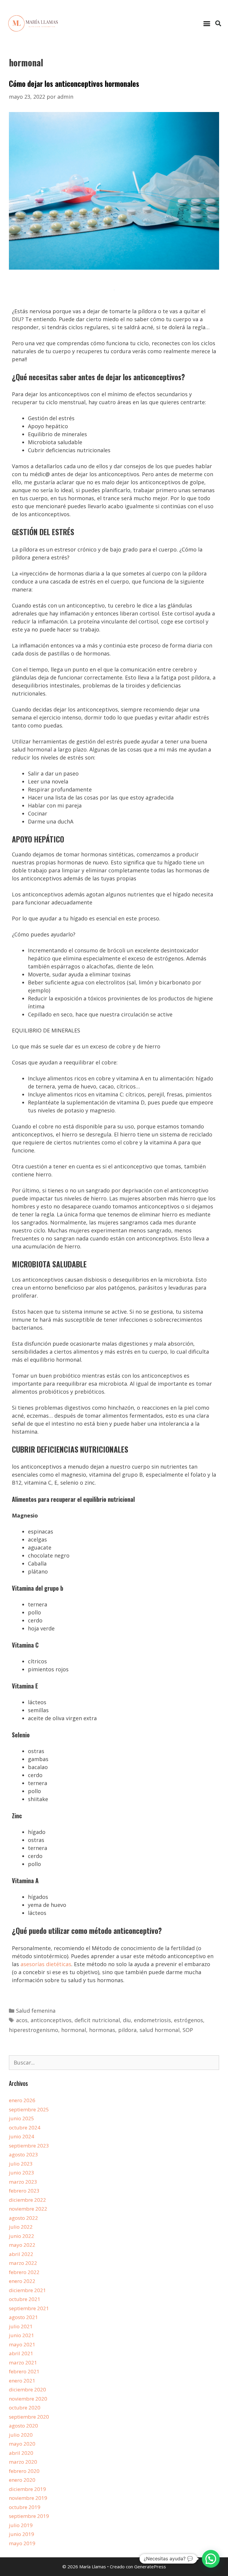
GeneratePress (150, 2567)
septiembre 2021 (29, 2308)
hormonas (102, 2030)
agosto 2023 (23, 2154)
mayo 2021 (22, 2344)
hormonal (74, 2030)
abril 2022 (21, 2254)
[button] (207, 23)
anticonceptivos (51, 2020)
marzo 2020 (23, 2462)
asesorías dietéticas (46, 1964)
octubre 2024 (25, 2128)
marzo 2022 (23, 2263)
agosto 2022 (23, 2218)
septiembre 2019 (29, 2516)
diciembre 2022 (27, 2200)
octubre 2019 (25, 2507)
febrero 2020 (24, 2471)
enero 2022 (22, 2281)
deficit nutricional (97, 2020)
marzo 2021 (23, 2362)
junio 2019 (22, 2534)
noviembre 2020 (28, 2399)
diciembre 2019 (27, 2489)
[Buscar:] (114, 2063)
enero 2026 (22, 2100)
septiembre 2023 (29, 2146)
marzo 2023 (23, 2182)
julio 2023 (21, 2164)
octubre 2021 (25, 2299)
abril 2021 (21, 2353)
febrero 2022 (24, 2272)
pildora (127, 2030)
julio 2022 (21, 2227)
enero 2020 (22, 2480)
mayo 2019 (22, 2543)
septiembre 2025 (29, 2109)
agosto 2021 (23, 2317)
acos (22, 2020)
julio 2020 (21, 2435)
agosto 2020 (23, 2426)
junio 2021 (22, 2335)
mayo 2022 (22, 2245)
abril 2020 (21, 2453)
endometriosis (152, 2020)
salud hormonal (160, 2030)
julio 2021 (21, 2326)
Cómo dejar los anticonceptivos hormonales (74, 83)
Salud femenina (36, 2011)
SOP (188, 2030)
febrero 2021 (24, 2371)
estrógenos (189, 2020)
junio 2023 (22, 2173)
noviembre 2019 (28, 2498)
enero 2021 (22, 2381)
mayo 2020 (22, 2444)
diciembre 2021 (27, 2290)
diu (127, 2020)
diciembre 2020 (27, 2389)
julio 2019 (21, 2525)
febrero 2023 (24, 2191)
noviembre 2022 (28, 2209)
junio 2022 (22, 2236)
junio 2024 (22, 2136)
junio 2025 (22, 2118)
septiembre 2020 (29, 2417)
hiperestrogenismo (34, 2030)
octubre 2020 (25, 2408)
